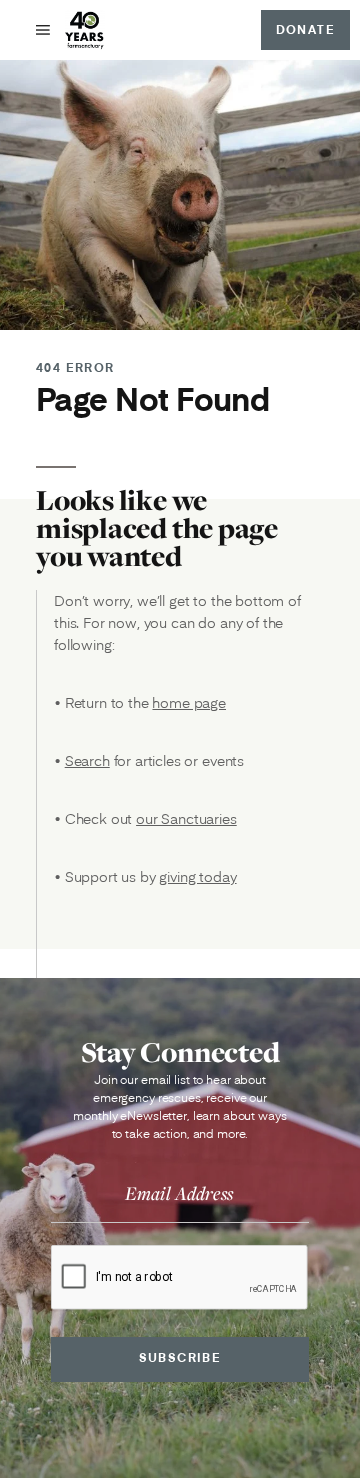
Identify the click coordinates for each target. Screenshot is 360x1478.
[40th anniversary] (85, 30)
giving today (197, 877)
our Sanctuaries (186, 819)
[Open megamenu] (43, 30)
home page (189, 703)
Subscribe (180, 1357)
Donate (305, 29)
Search (87, 761)
